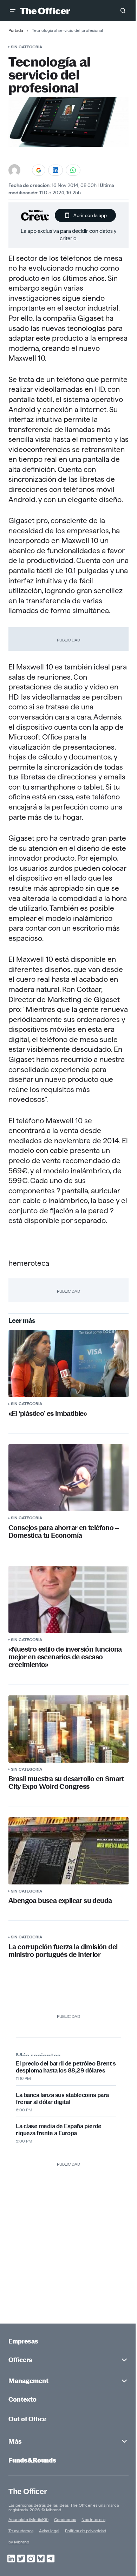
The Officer (28, 2491)
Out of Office (27, 2419)
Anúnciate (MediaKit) (28, 2519)
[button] (13, 11)
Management (28, 2381)
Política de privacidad (86, 2531)
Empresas (23, 2341)
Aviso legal (49, 2531)
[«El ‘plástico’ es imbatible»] (68, 1363)
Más (15, 2441)
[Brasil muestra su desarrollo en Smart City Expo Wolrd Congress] (68, 1729)
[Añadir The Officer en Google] (39, 170)
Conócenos (65, 2519)
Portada (16, 30)
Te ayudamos (21, 2531)
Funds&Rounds (32, 2460)
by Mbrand (19, 2542)
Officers (20, 2360)
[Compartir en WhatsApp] (73, 170)
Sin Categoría (27, 47)
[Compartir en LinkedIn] (56, 170)
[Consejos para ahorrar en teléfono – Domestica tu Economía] (68, 1478)
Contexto (22, 2399)
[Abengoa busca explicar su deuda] (68, 1851)
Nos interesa (93, 2519)
